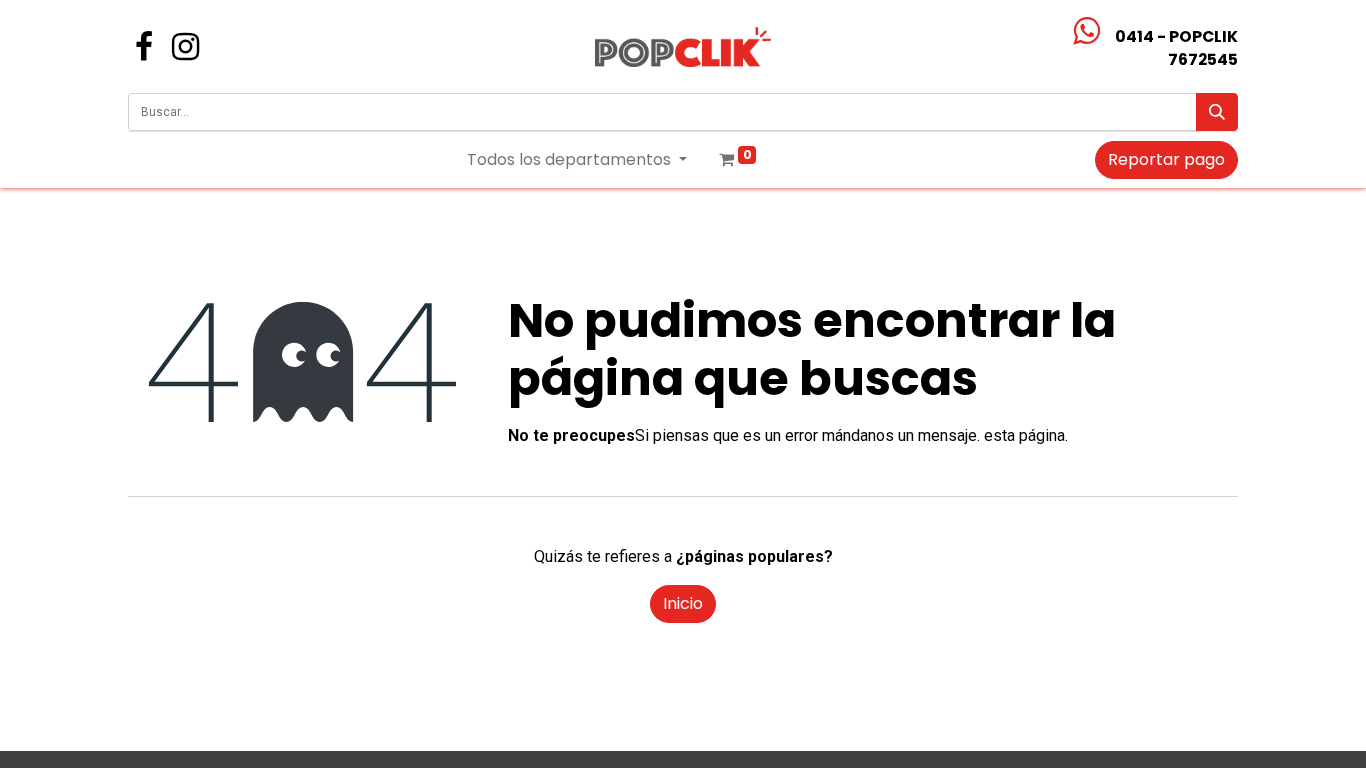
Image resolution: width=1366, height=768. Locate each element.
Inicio (683, 603)
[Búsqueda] (1217, 112)
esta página (1024, 435)
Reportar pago (1166, 159)
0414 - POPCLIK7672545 (1176, 48)
